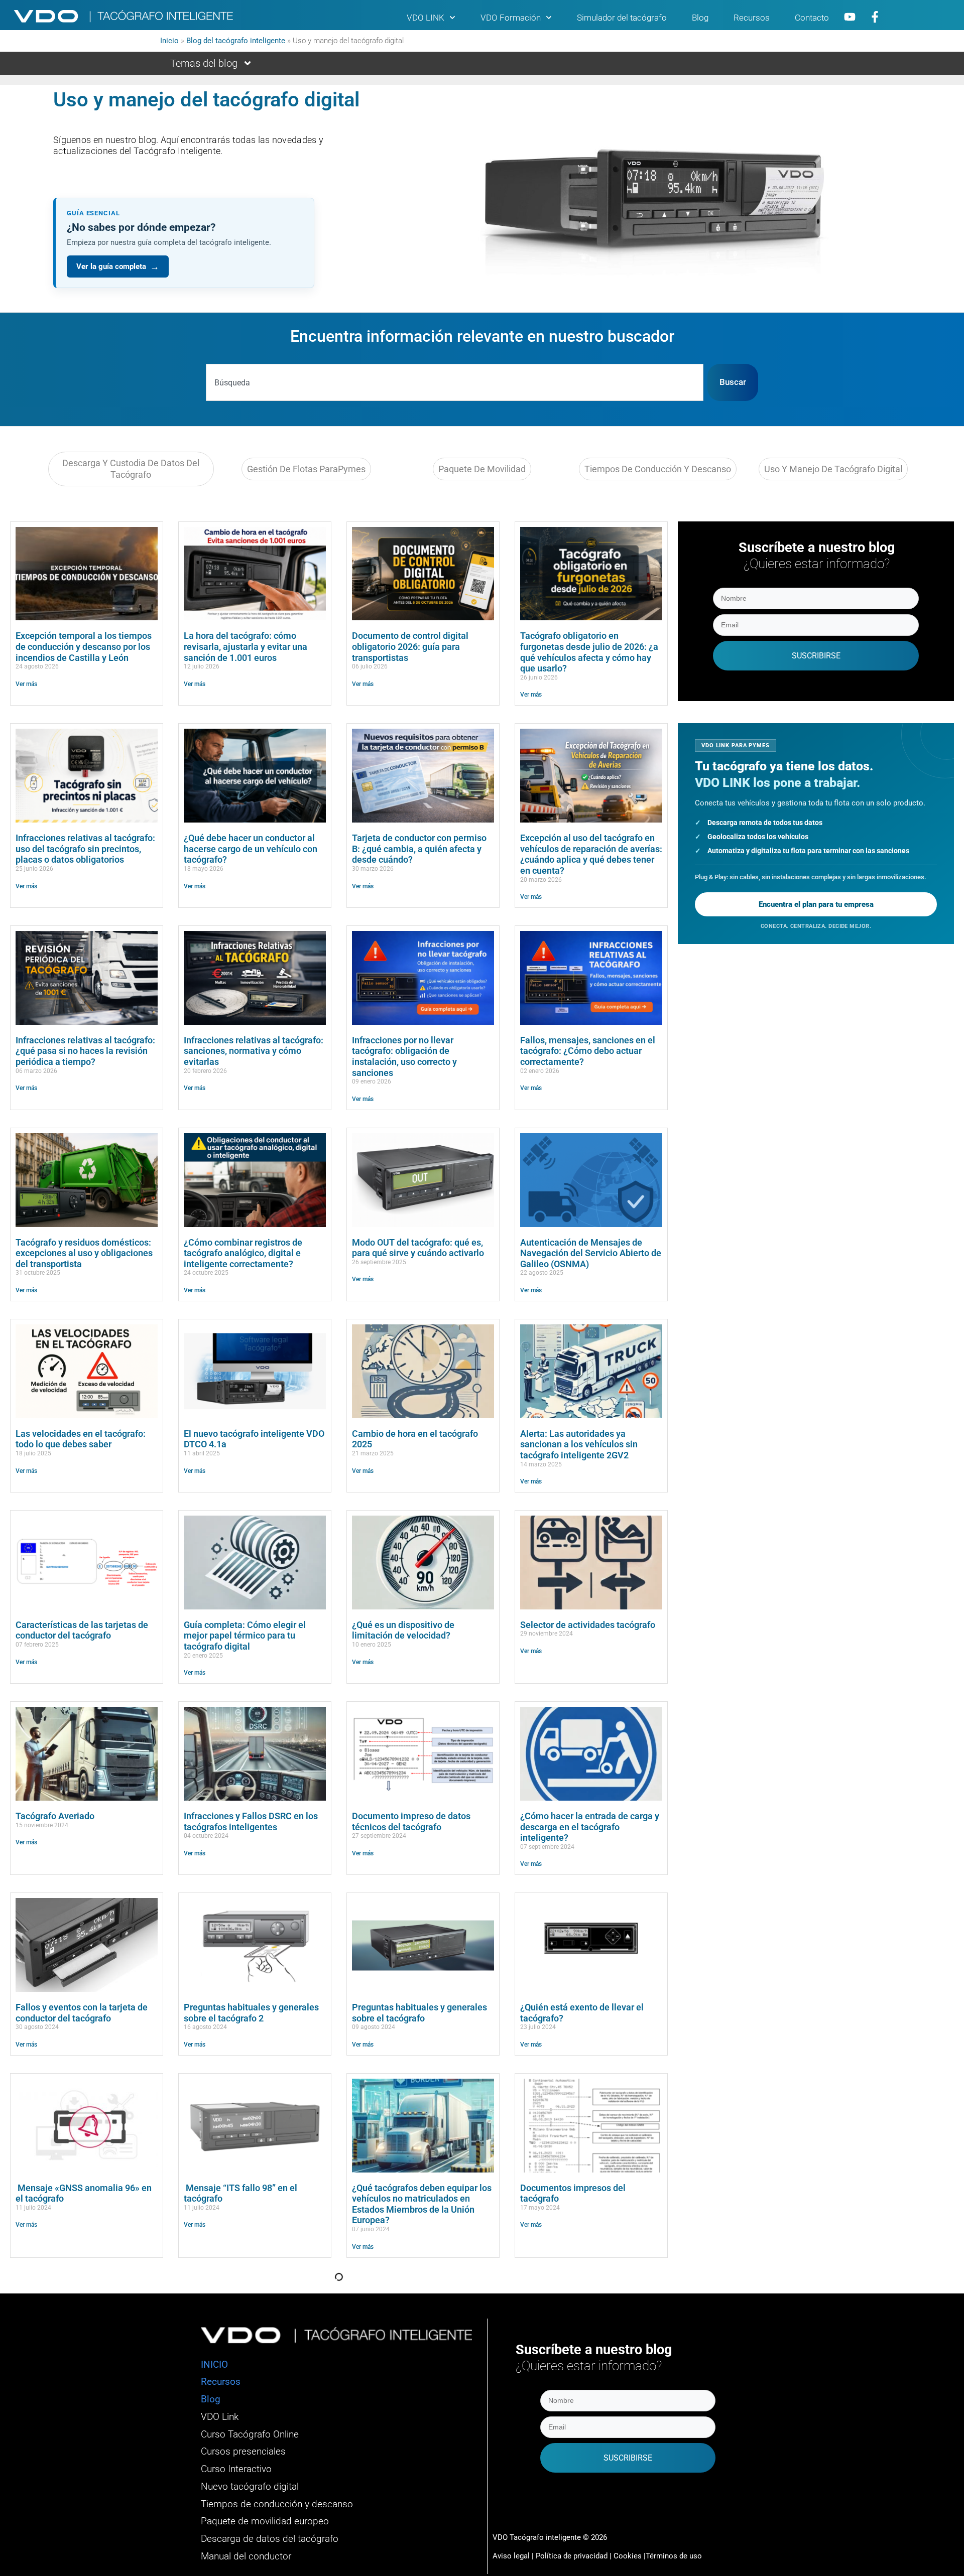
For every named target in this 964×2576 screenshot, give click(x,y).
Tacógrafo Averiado (55, 1816)
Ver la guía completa (118, 266)
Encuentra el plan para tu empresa (816, 904)
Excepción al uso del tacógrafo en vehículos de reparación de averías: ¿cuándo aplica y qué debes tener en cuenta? (591, 854)
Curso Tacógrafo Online (250, 2434)
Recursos (752, 18)
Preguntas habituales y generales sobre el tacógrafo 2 (251, 2013)
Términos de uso (674, 2556)
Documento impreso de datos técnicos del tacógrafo (411, 1821)
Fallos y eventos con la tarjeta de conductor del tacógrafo (82, 2013)
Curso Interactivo (236, 2469)
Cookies (628, 2556)
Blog (700, 18)
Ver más (26, 684)
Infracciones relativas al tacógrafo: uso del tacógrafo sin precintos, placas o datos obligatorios (85, 849)
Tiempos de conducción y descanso (277, 2504)
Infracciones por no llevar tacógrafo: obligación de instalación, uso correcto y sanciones (404, 1056)
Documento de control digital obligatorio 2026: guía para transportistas (410, 646)
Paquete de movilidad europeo (265, 2521)
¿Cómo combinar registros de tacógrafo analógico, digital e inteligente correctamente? (243, 1253)
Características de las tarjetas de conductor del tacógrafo (82, 1630)
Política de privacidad (573, 2556)
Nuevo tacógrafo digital (250, 2487)
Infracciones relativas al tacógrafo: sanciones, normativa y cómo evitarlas (254, 1051)
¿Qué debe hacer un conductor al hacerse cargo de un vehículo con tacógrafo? (251, 849)
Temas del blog (204, 63)
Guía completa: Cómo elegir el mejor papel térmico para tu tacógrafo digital (245, 1636)
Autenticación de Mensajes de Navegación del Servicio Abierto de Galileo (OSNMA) (591, 1253)
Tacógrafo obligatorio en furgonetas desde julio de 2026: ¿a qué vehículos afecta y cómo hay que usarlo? (589, 652)
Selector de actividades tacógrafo (588, 1625)
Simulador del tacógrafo (622, 18)
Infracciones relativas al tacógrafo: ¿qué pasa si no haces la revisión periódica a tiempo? (85, 1051)
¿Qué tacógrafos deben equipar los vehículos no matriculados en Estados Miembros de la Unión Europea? (422, 2204)
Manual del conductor (246, 2556)
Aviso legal (511, 2556)
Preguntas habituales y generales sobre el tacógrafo (419, 2013)
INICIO (214, 2365)
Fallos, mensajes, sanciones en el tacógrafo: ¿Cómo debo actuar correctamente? (588, 1051)
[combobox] (455, 382)
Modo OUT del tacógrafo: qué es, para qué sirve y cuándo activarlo (418, 1248)
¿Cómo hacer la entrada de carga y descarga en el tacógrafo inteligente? (590, 1827)
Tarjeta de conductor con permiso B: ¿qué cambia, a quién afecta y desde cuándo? (419, 849)
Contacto (812, 18)
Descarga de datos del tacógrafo (270, 2539)
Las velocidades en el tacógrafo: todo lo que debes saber (81, 1439)
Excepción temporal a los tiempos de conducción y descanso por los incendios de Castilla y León (84, 646)
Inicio (169, 41)
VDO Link (220, 2417)
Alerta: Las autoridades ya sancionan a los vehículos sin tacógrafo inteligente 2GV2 (579, 1444)
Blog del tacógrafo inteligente (236, 41)
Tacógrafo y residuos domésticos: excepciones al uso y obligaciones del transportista (84, 1253)
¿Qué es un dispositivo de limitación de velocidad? (403, 1630)
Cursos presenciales (243, 2452)
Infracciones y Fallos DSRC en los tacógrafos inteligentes (251, 1821)
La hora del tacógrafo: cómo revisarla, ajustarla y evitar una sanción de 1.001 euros (246, 646)
